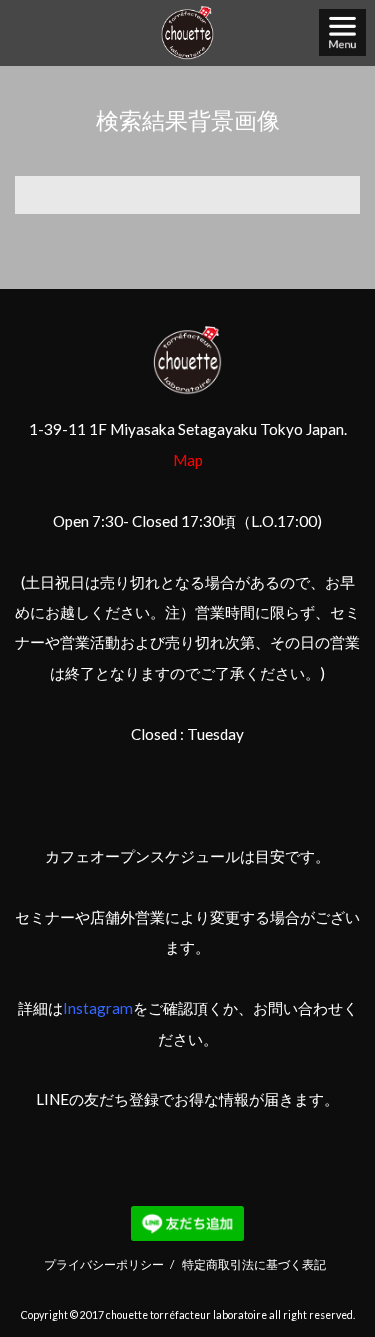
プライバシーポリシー (104, 1264)
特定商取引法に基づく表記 (254, 1264)
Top (336, 1273)
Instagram (98, 1008)
